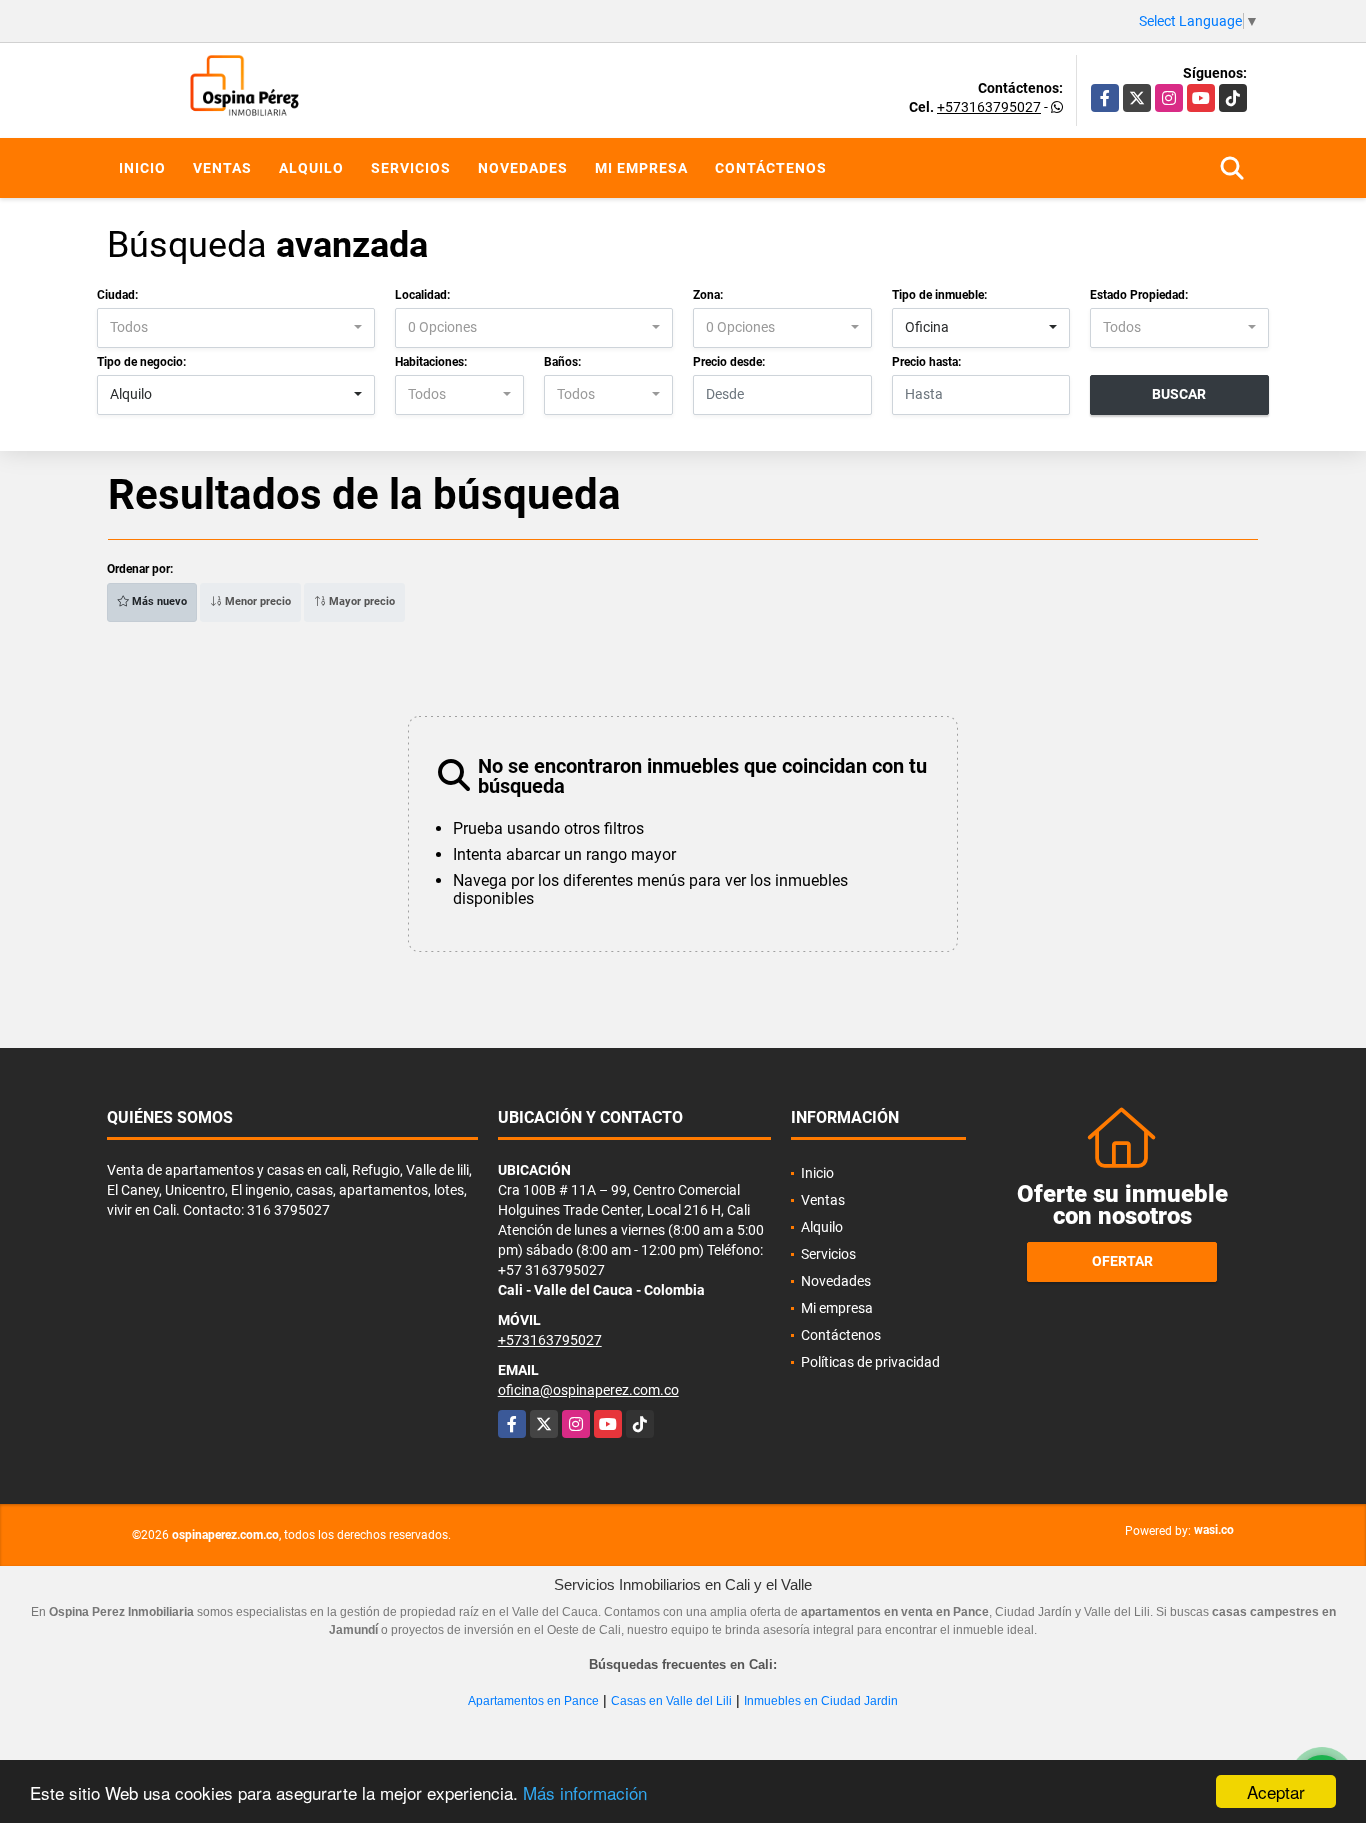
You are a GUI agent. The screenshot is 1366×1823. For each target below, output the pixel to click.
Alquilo (311, 168)
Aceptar (1276, 1791)
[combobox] (236, 328)
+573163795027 (989, 107)
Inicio (142, 168)
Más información (585, 1792)
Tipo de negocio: (141, 362)
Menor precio (256, 601)
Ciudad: (117, 295)
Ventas (222, 168)
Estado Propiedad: (1139, 295)
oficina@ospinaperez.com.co (588, 1390)
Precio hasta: (926, 362)
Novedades (523, 168)
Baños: (562, 362)
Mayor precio (360, 601)
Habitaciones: (431, 362)
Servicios (411, 168)
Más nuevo (158, 601)
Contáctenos (771, 168)
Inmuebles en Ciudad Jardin (821, 1701)
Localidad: (422, 295)
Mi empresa (641, 168)
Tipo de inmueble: (939, 295)
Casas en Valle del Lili (671, 1701)
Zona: (708, 295)
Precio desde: (729, 362)
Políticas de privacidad (870, 1362)
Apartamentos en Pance (533, 1701)
